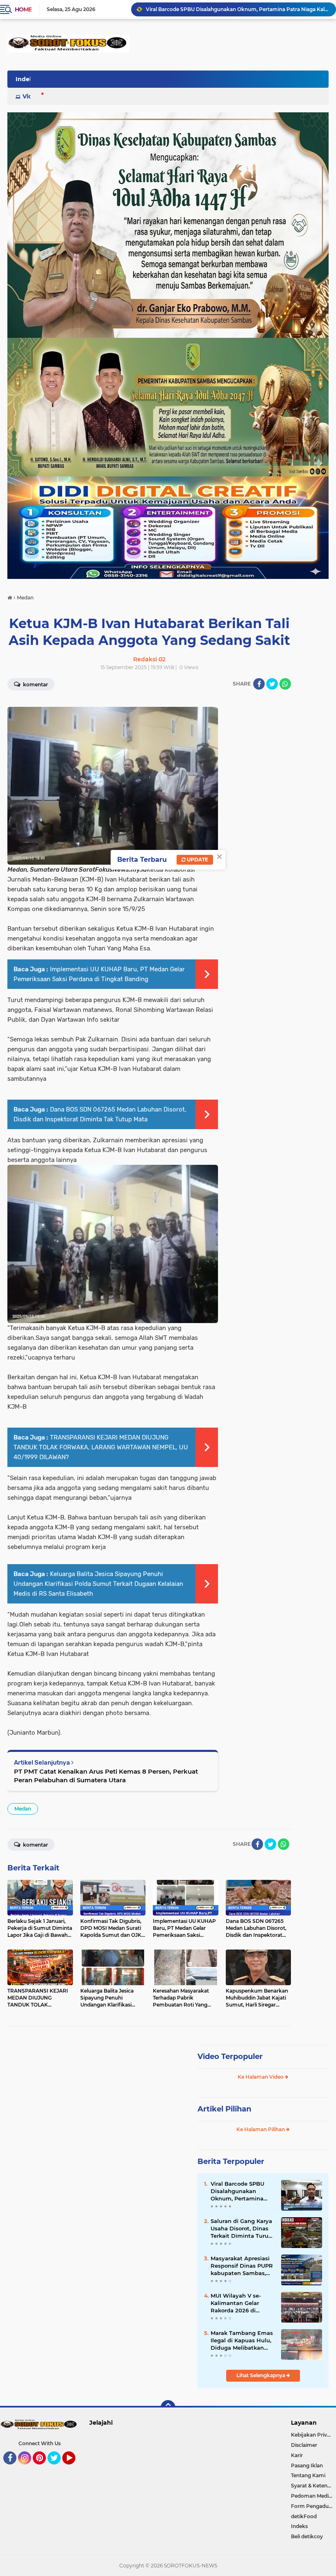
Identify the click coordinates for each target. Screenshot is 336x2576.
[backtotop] (168, 2407)
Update (197, 860)
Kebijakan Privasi (312, 2435)
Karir (297, 2455)
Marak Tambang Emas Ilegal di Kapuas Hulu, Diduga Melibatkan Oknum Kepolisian (242, 2341)
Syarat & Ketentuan (313, 2486)
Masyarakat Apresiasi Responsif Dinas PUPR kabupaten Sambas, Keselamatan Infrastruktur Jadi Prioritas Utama (242, 2266)
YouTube (74, 2468)
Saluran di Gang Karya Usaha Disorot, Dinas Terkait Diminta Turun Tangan (241, 2229)
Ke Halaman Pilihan (261, 2129)
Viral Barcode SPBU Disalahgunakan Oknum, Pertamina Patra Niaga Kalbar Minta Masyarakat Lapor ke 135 (237, 9)
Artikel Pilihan (224, 2109)
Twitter (58, 2468)
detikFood (304, 2516)
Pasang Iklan (307, 2466)
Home (23, 9)
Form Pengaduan (313, 2506)
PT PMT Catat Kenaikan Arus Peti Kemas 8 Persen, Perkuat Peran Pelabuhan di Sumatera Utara (106, 1776)
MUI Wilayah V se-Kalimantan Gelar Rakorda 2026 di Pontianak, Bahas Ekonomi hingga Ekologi (236, 2303)
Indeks (299, 2526)
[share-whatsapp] (285, 684)
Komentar (35, 684)
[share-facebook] (259, 684)
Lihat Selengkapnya (261, 2375)
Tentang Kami (308, 2475)
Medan (23, 1809)
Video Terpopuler (230, 2057)
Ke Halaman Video (261, 2077)
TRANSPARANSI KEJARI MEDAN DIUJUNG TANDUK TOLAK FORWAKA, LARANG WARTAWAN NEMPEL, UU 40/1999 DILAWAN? (101, 1447)
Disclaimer (304, 2445)
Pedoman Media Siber (313, 2496)
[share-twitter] (272, 684)
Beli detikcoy (307, 2536)
